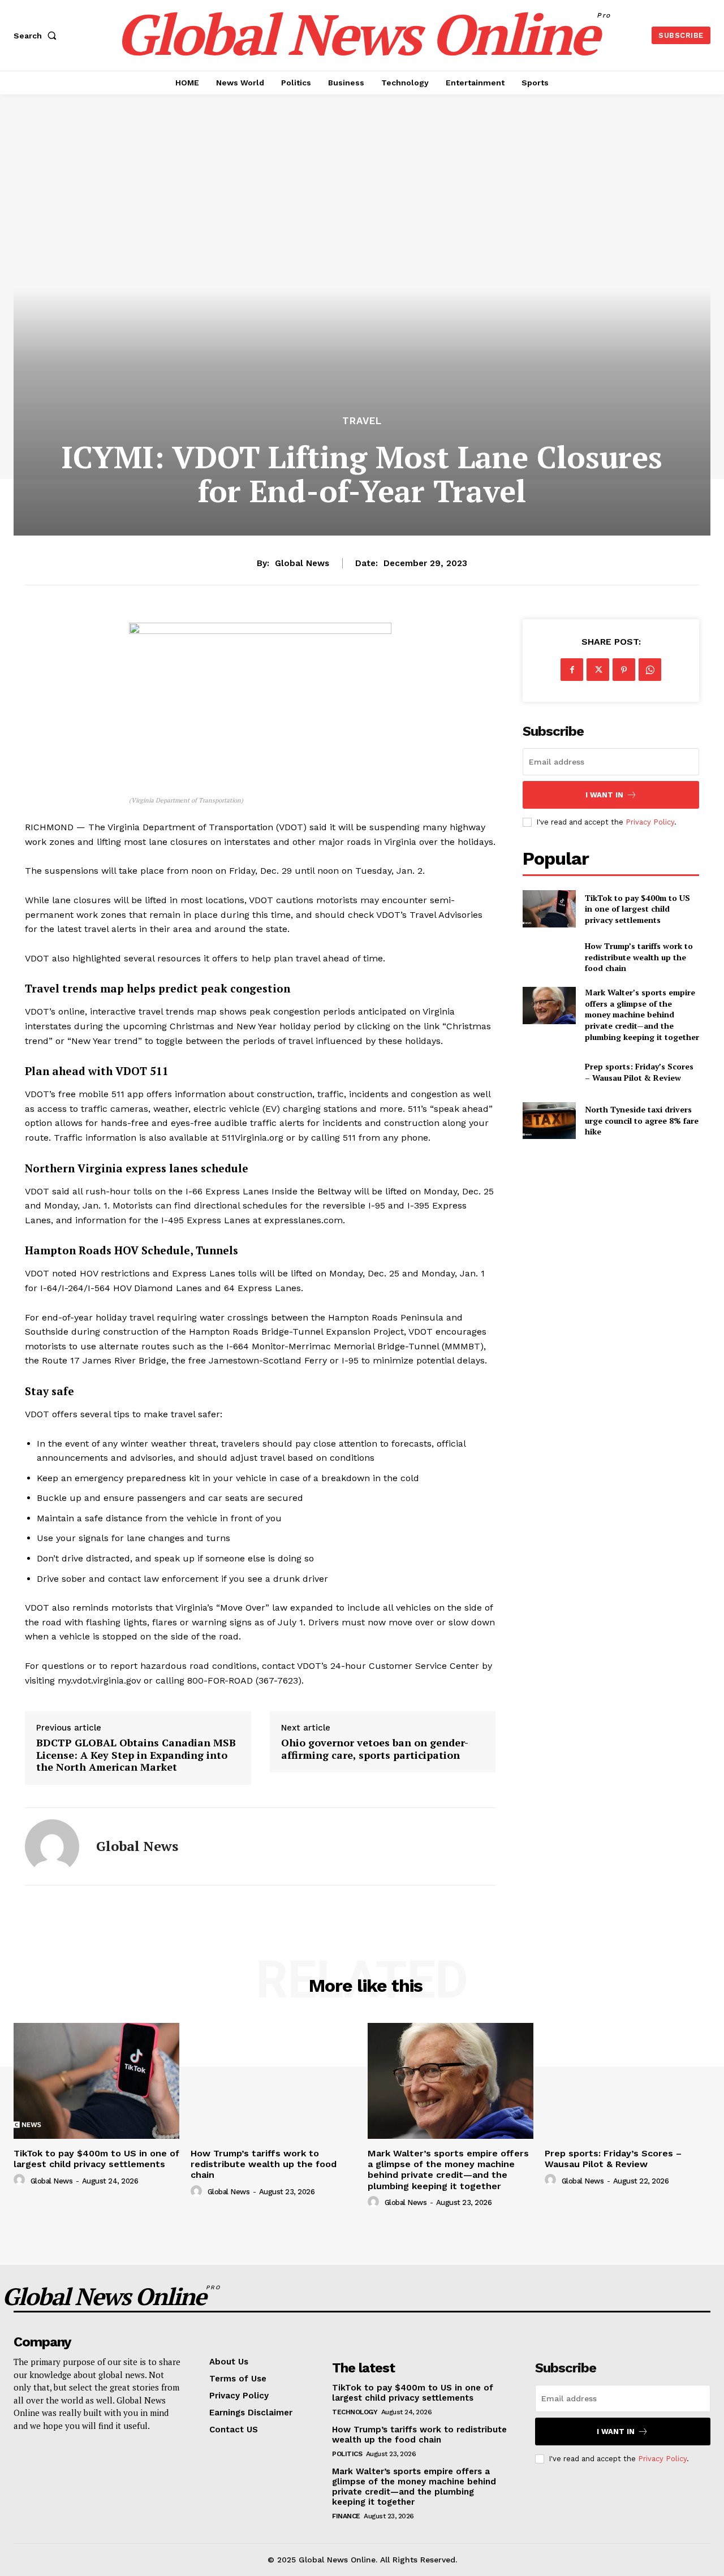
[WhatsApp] (650, 670)
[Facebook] (572, 670)
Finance (346, 2516)
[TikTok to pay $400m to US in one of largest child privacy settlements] (549, 909)
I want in (604, 795)
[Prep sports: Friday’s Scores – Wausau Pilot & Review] (549, 1072)
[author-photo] (21, 2180)
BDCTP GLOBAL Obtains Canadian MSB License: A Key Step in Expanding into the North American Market (136, 1755)
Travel (362, 421)
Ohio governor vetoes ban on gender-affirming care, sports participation (375, 1749)
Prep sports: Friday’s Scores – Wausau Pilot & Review (639, 1072)
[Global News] (52, 1846)
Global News (302, 563)
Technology (355, 2412)
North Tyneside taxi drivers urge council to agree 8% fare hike (642, 1120)
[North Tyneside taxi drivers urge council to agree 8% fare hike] (549, 1121)
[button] (37, 36)
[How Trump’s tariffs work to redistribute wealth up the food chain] (549, 957)
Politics (347, 2454)
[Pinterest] (624, 670)
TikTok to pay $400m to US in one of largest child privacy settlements (637, 909)
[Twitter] (598, 670)
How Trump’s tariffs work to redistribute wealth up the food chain (639, 957)
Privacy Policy (650, 822)
